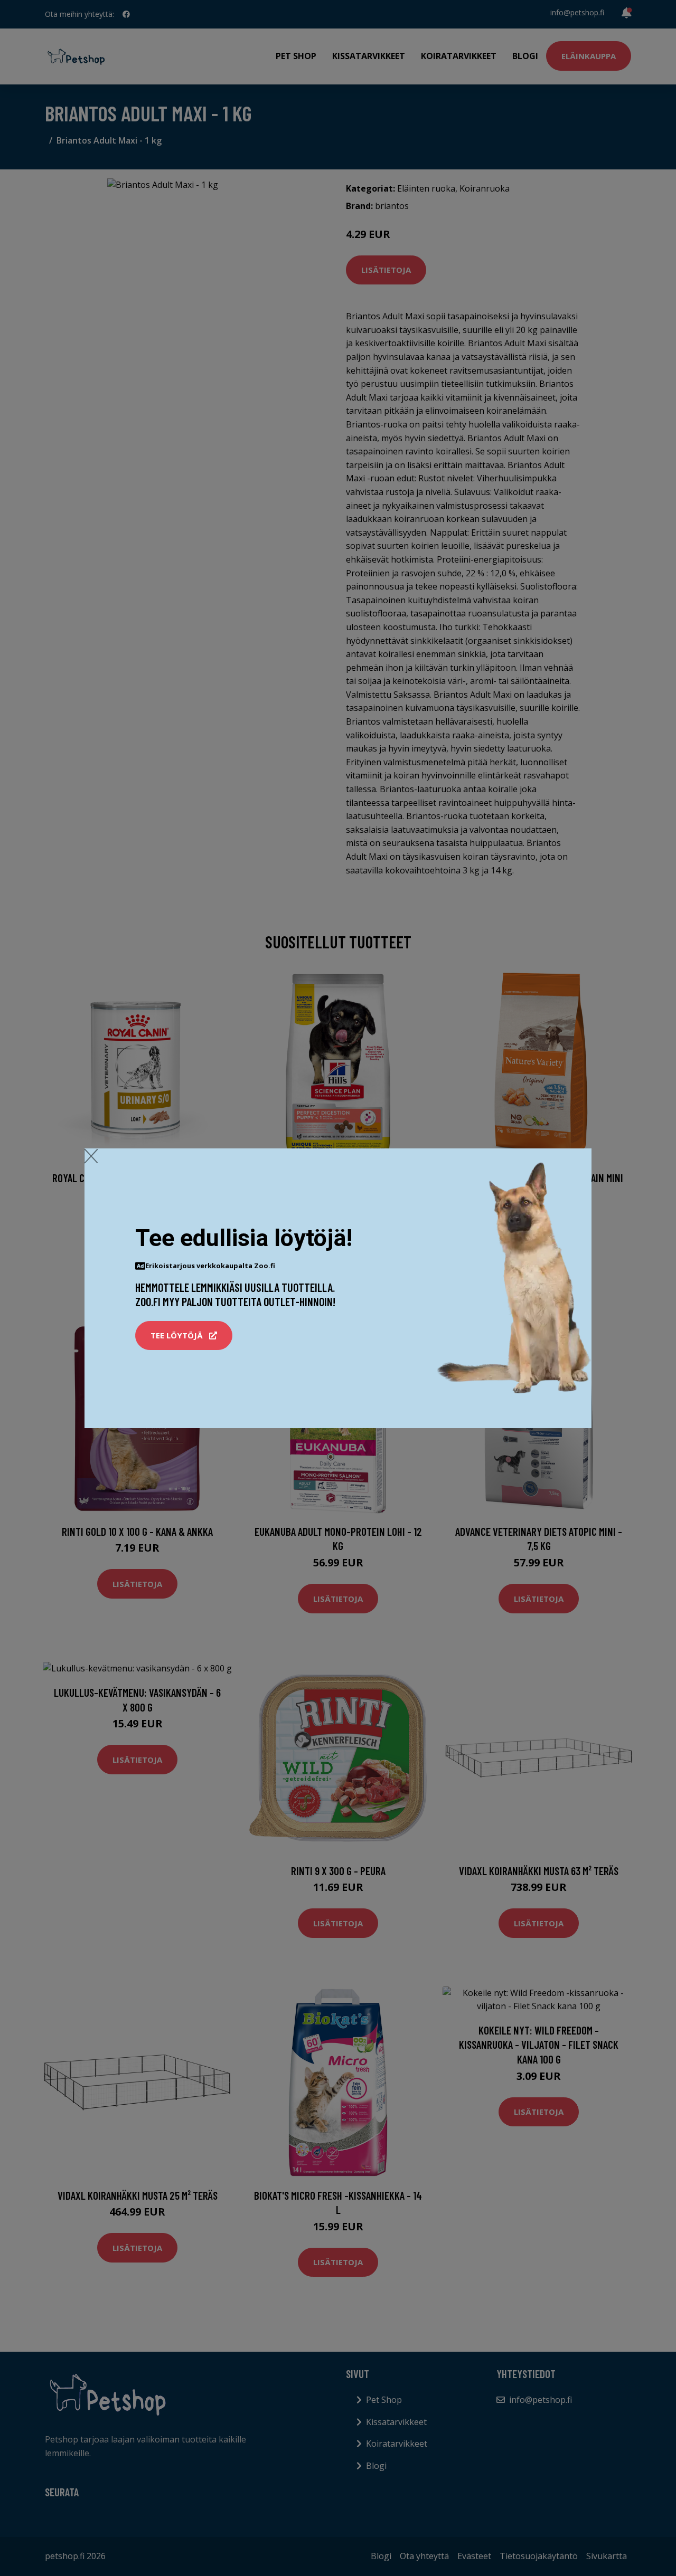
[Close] (91, 1156)
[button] (184, 1336)
